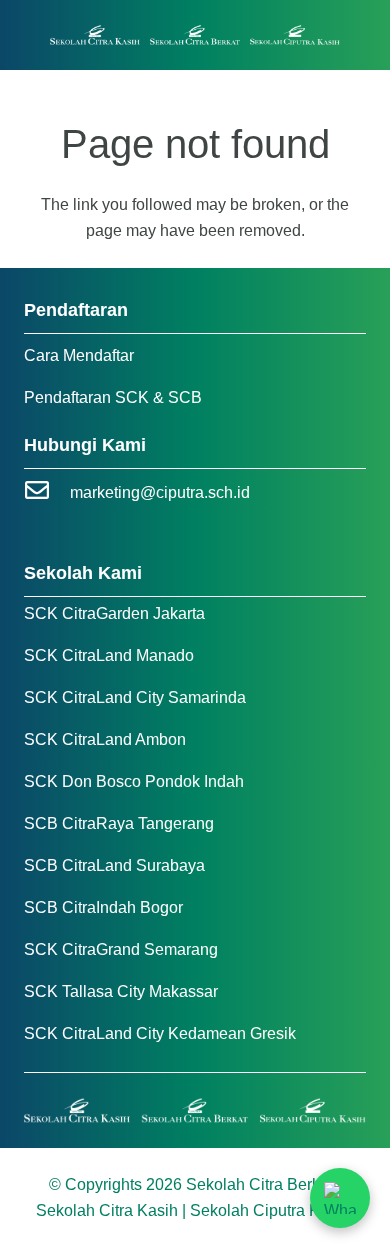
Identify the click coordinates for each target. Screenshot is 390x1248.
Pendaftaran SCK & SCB (113, 397)
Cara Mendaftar (79, 355)
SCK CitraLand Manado (109, 655)
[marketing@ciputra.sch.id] (47, 492)
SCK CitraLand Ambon (105, 739)
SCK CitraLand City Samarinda (135, 697)
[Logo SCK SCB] (195, 35)
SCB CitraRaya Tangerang (119, 823)
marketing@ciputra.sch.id (160, 492)
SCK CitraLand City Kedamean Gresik (160, 1033)
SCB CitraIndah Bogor (103, 907)
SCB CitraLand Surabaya (114, 865)
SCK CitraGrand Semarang (121, 949)
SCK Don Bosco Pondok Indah (134, 781)
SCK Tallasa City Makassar (121, 991)
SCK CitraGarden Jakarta (114, 613)
